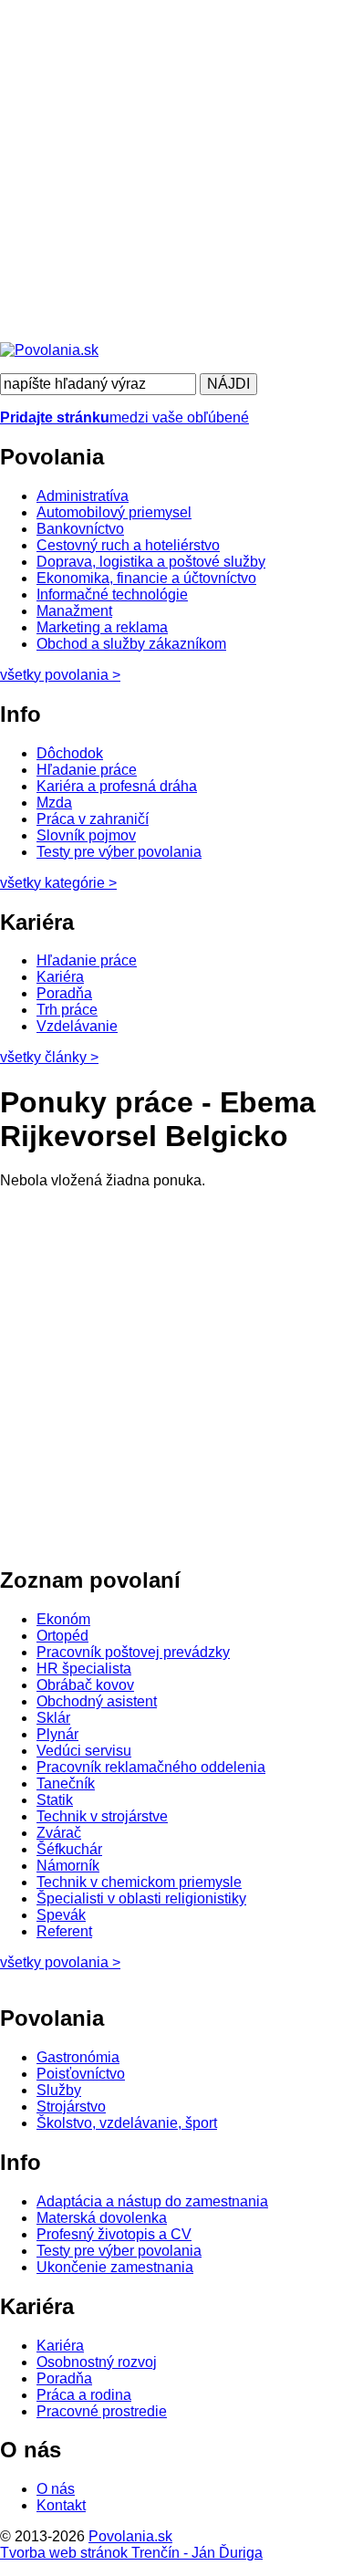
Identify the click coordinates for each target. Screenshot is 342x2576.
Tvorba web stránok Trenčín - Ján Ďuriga (131, 2553)
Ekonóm (63, 1619)
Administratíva (83, 496)
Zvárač (59, 1833)
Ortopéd (62, 1636)
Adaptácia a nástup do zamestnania (152, 2201)
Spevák (61, 1915)
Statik (55, 1800)
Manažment (74, 611)
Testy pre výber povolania (119, 852)
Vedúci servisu (84, 1751)
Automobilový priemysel (114, 512)
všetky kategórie (58, 883)
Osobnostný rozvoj (97, 2362)
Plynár (57, 1734)
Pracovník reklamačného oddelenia (151, 1767)
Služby (59, 2090)
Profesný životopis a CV (114, 2234)
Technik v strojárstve (102, 1816)
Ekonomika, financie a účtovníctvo (146, 578)
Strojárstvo (71, 2107)
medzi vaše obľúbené (124, 417)
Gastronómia (78, 2057)
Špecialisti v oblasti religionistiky (141, 1898)
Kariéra (60, 977)
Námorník (68, 1866)
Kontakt (61, 2505)
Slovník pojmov (86, 835)
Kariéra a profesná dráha (117, 786)
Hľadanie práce (87, 770)
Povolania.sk (130, 2536)
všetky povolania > (60, 1962)
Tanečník (66, 1783)
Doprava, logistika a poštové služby (151, 562)
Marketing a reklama (102, 627)
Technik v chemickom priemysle (139, 1882)
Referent (64, 1931)
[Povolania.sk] (49, 350)
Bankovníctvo (80, 529)
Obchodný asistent (97, 1701)
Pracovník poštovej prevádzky (133, 1652)
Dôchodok (70, 753)
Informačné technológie (112, 594)
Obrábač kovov (85, 1685)
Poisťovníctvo (81, 2074)
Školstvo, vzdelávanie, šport (127, 2123)
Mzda (54, 803)
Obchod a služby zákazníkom (131, 644)
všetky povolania (60, 675)
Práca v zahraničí (93, 819)
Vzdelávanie (77, 1026)
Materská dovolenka (102, 2218)
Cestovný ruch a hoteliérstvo (128, 545)
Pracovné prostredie (102, 2411)
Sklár (53, 1718)
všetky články (49, 1057)
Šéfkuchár (69, 1849)
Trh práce (67, 1010)
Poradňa (64, 993)
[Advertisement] (171, 171)
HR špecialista (84, 1669)
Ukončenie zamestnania (115, 2267)
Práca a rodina (84, 2395)
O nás (56, 2489)
